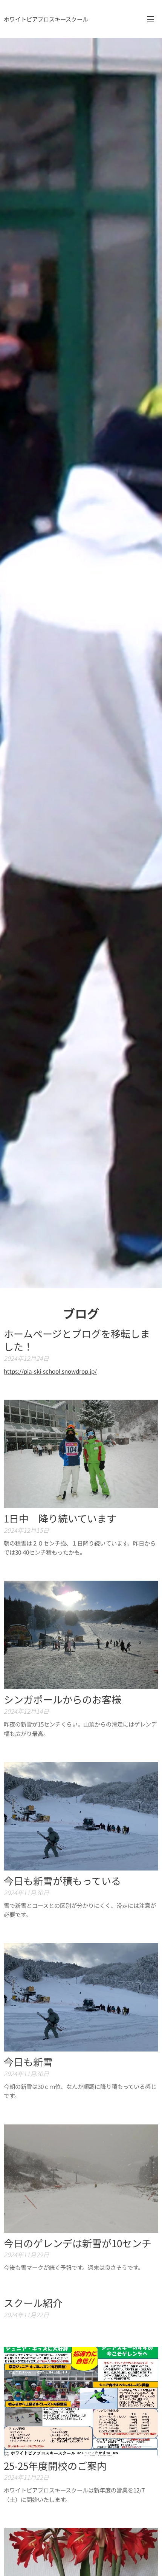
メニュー (151, 19)
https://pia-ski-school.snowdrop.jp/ (50, 1371)
